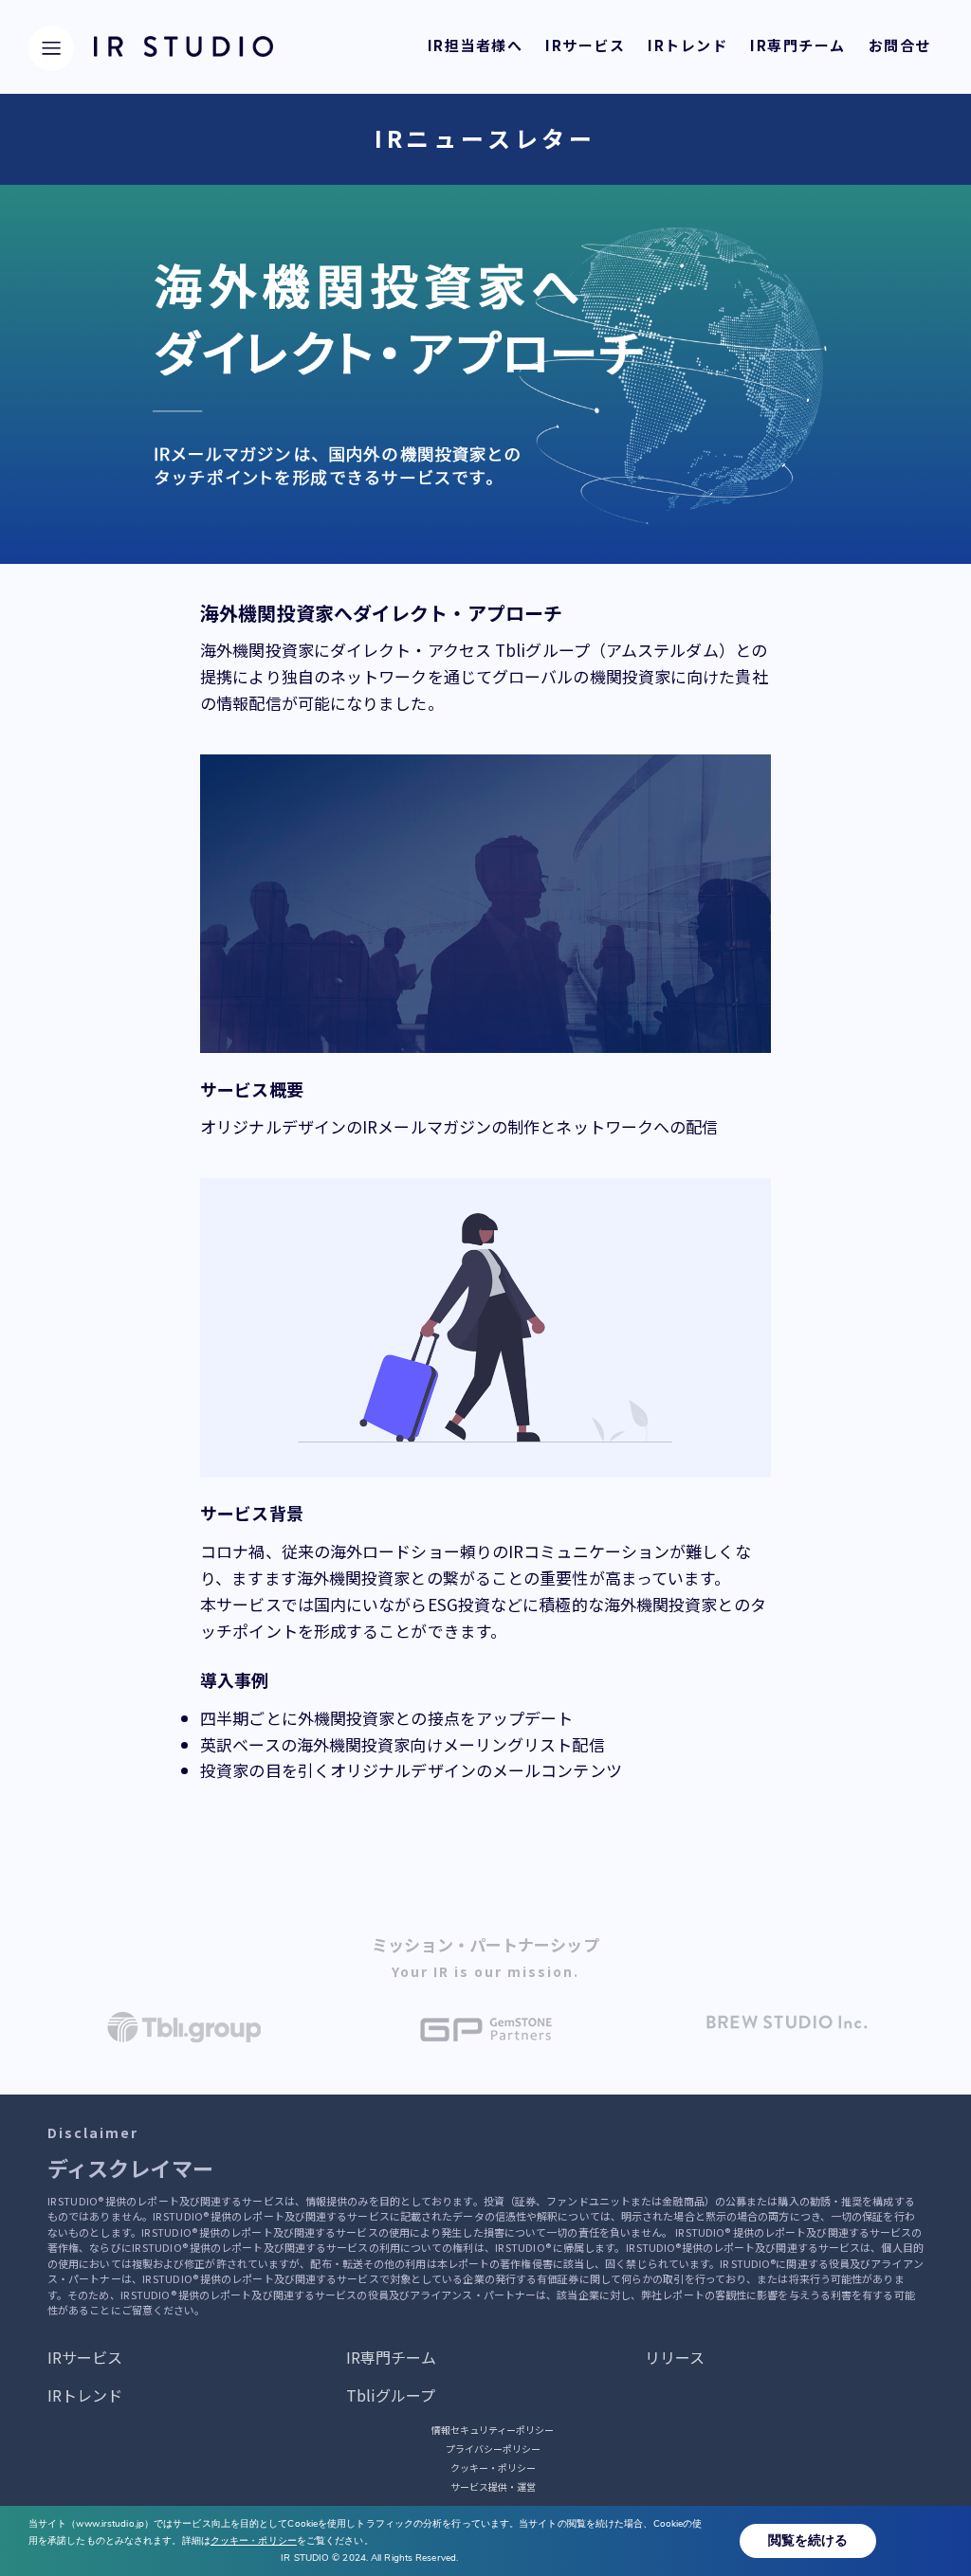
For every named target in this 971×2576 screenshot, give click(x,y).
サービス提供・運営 (493, 2486)
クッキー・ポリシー (493, 2467)
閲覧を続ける (808, 2540)
